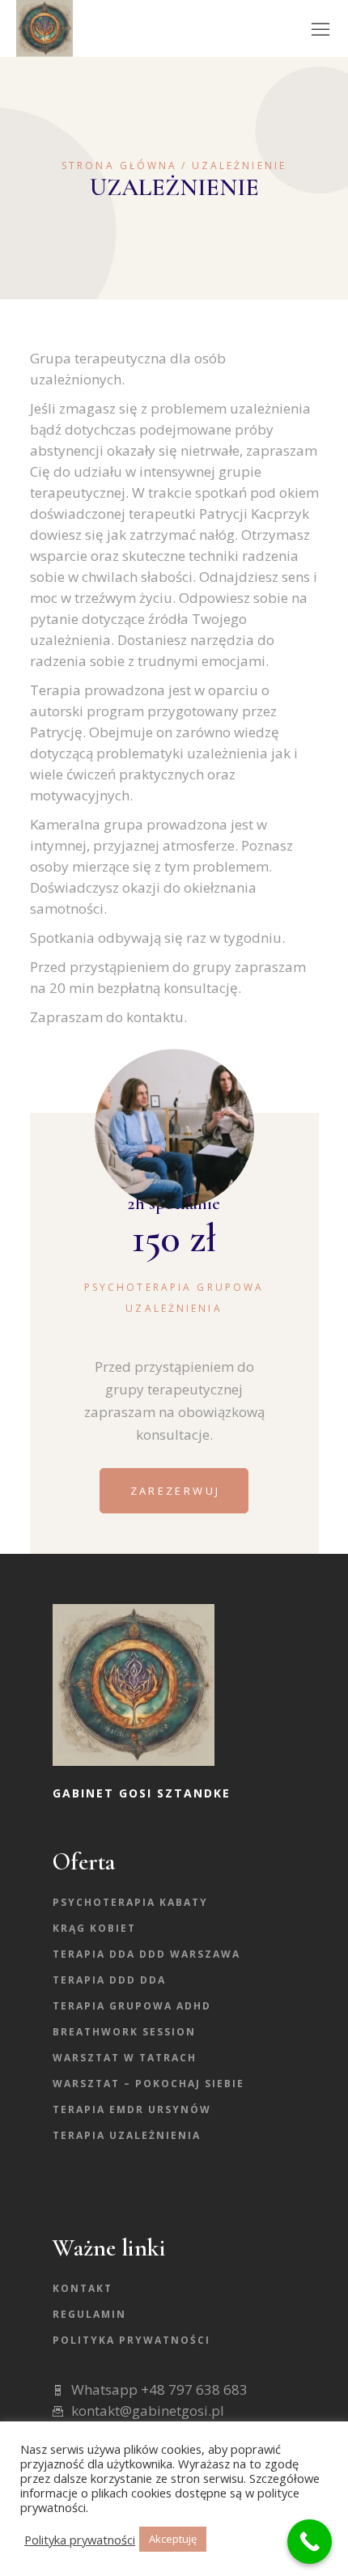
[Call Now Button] (310, 2542)
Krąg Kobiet (94, 1928)
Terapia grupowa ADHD (132, 2006)
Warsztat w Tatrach (125, 2058)
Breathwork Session (124, 2032)
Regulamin (89, 2314)
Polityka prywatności (132, 2340)
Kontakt (83, 2288)
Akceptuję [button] (173, 2539)
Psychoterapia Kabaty (130, 1902)
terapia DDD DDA (109, 1980)
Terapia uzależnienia (127, 2135)
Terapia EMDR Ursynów (132, 2109)
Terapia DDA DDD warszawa (146, 1954)
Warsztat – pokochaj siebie (149, 2084)
